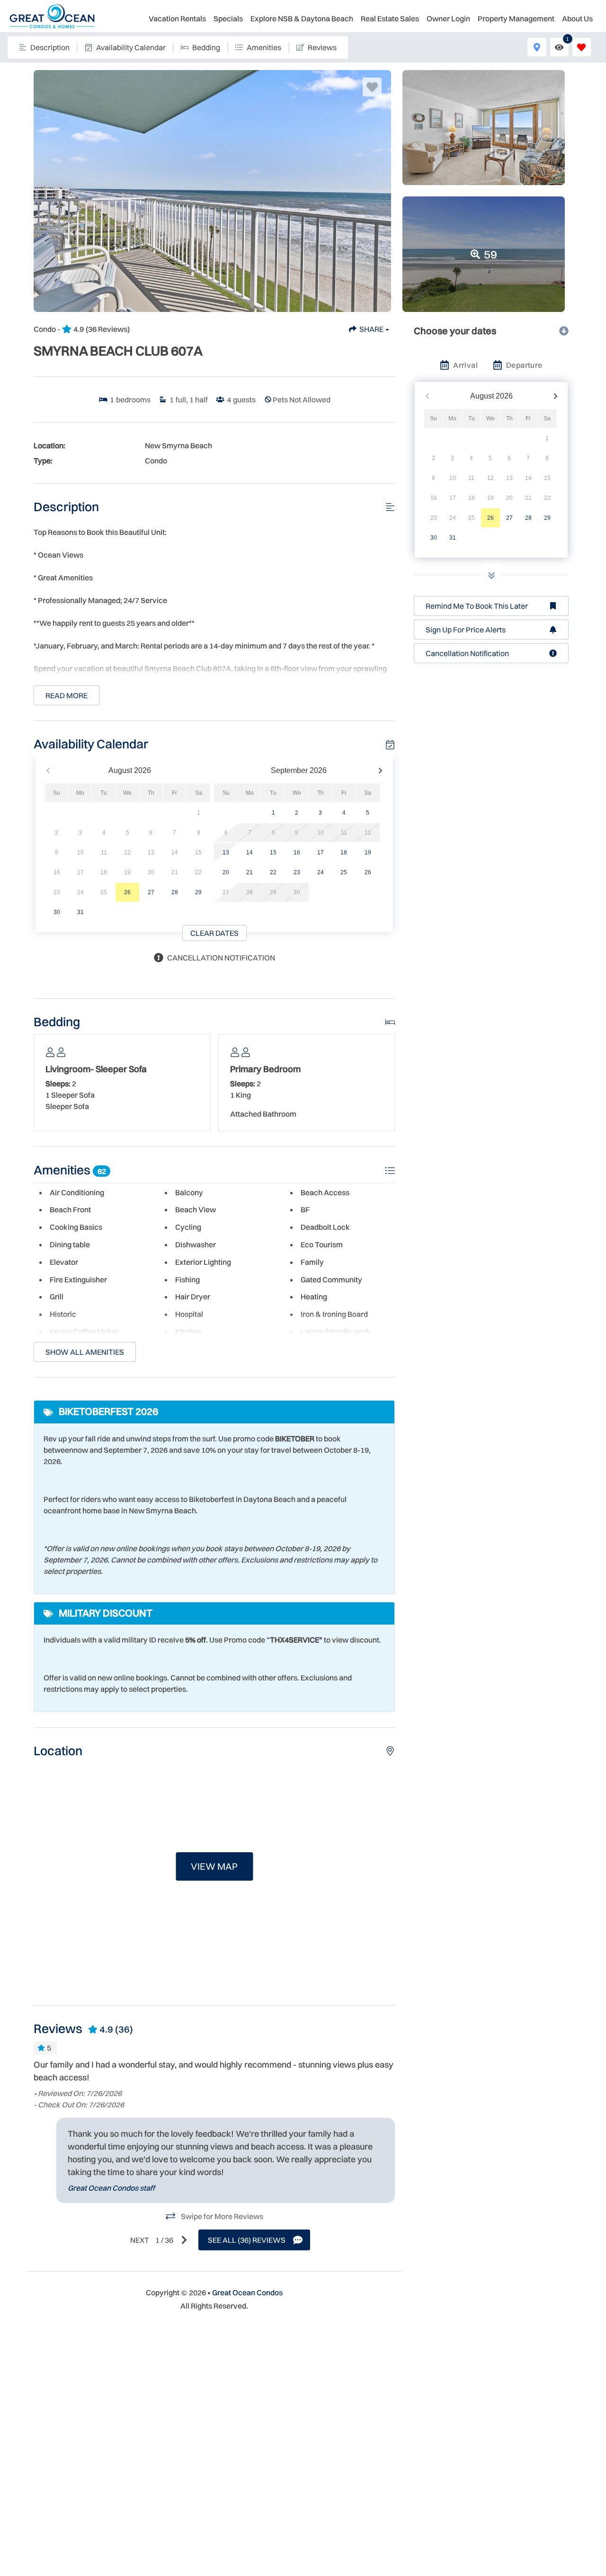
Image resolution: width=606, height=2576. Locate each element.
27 (151, 892)
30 (57, 912)
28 (175, 892)
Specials (228, 18)
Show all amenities (85, 1352)
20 (226, 872)
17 (321, 853)
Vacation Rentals (177, 18)
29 (198, 892)
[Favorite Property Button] (372, 87)
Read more (67, 695)
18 (344, 853)
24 (321, 872)
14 (250, 853)
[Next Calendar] (380, 771)
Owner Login (448, 18)
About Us (577, 18)
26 (127, 892)
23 (297, 872)
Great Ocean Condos (247, 2292)
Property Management (516, 18)
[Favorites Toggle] (582, 47)
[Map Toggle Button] (537, 47)
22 (273, 872)
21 (250, 872)
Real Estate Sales (390, 18)
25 (344, 872)
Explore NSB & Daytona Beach (302, 18)
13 (226, 853)
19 (368, 853)
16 (297, 853)
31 (80, 912)
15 (273, 853)
